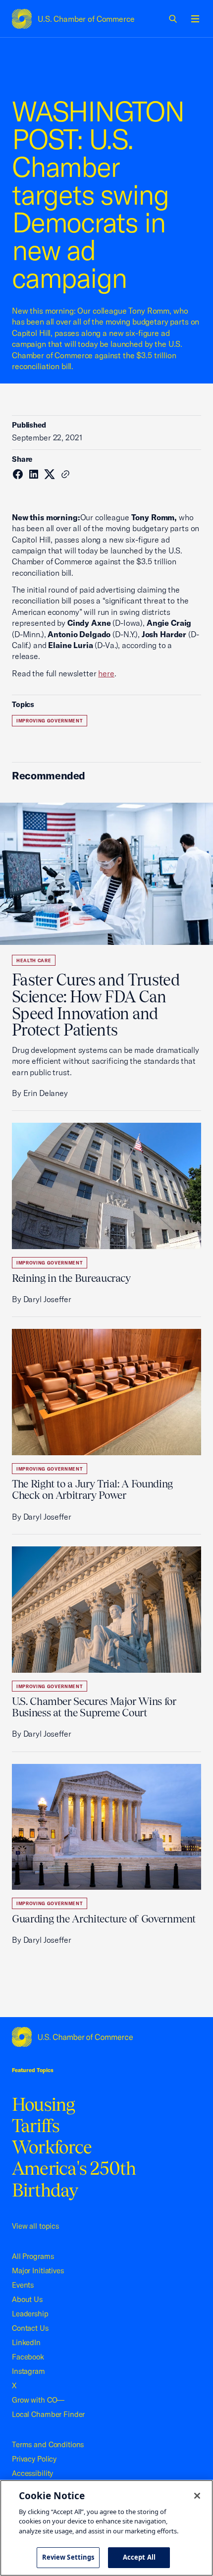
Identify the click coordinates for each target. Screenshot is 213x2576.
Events (23, 2285)
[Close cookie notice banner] (197, 2496)
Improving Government (50, 721)
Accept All (139, 2557)
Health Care (34, 960)
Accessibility (32, 2473)
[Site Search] (173, 19)
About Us (27, 2299)
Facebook (28, 2357)
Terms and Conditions (48, 2444)
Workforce (52, 2147)
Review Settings (68, 2557)
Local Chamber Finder (48, 2414)
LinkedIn (26, 2342)
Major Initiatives (38, 2271)
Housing (44, 2104)
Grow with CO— (38, 2400)
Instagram (28, 2371)
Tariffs (36, 2126)
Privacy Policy (34, 2459)
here (106, 673)
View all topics (35, 2226)
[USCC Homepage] (106, 2037)
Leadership (30, 2314)
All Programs (33, 2256)
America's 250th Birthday (74, 2179)
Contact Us (30, 2328)
